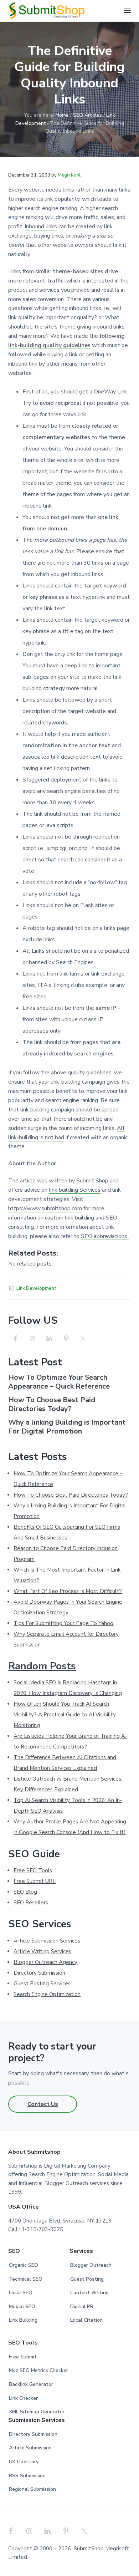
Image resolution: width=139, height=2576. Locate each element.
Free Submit (23, 2357)
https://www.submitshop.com (45, 1208)
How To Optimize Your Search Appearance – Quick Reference (59, 1382)
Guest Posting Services (42, 1984)
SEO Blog (25, 1892)
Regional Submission (32, 2489)
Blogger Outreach (91, 2265)
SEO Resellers (31, 1903)
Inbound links (41, 226)
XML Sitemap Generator (37, 2412)
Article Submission (30, 2448)
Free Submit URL (35, 1881)
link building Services (75, 1190)
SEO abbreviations (105, 1236)
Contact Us (43, 2104)
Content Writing (89, 2293)
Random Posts (42, 1666)
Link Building (23, 2320)
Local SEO (21, 2293)
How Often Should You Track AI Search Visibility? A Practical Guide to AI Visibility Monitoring (65, 1715)
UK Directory (24, 2462)
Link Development (37, 1288)
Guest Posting (87, 2279)
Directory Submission (39, 1973)
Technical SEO (26, 2279)
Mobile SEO (22, 2307)
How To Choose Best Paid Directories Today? (52, 1404)
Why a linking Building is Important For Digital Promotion (67, 1427)
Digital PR (82, 2307)
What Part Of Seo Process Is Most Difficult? (68, 1591)
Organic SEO (24, 2265)
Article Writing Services (42, 1951)
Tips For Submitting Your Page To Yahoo (63, 1623)
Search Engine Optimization (47, 1994)
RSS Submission (27, 2476)
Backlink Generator (31, 2384)
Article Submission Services (47, 1941)
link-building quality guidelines (49, 345)
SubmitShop (88, 2549)
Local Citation (86, 2320)
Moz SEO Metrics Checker (38, 2370)
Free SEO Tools (33, 1870)
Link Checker (23, 2398)
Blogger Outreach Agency (45, 1962)
